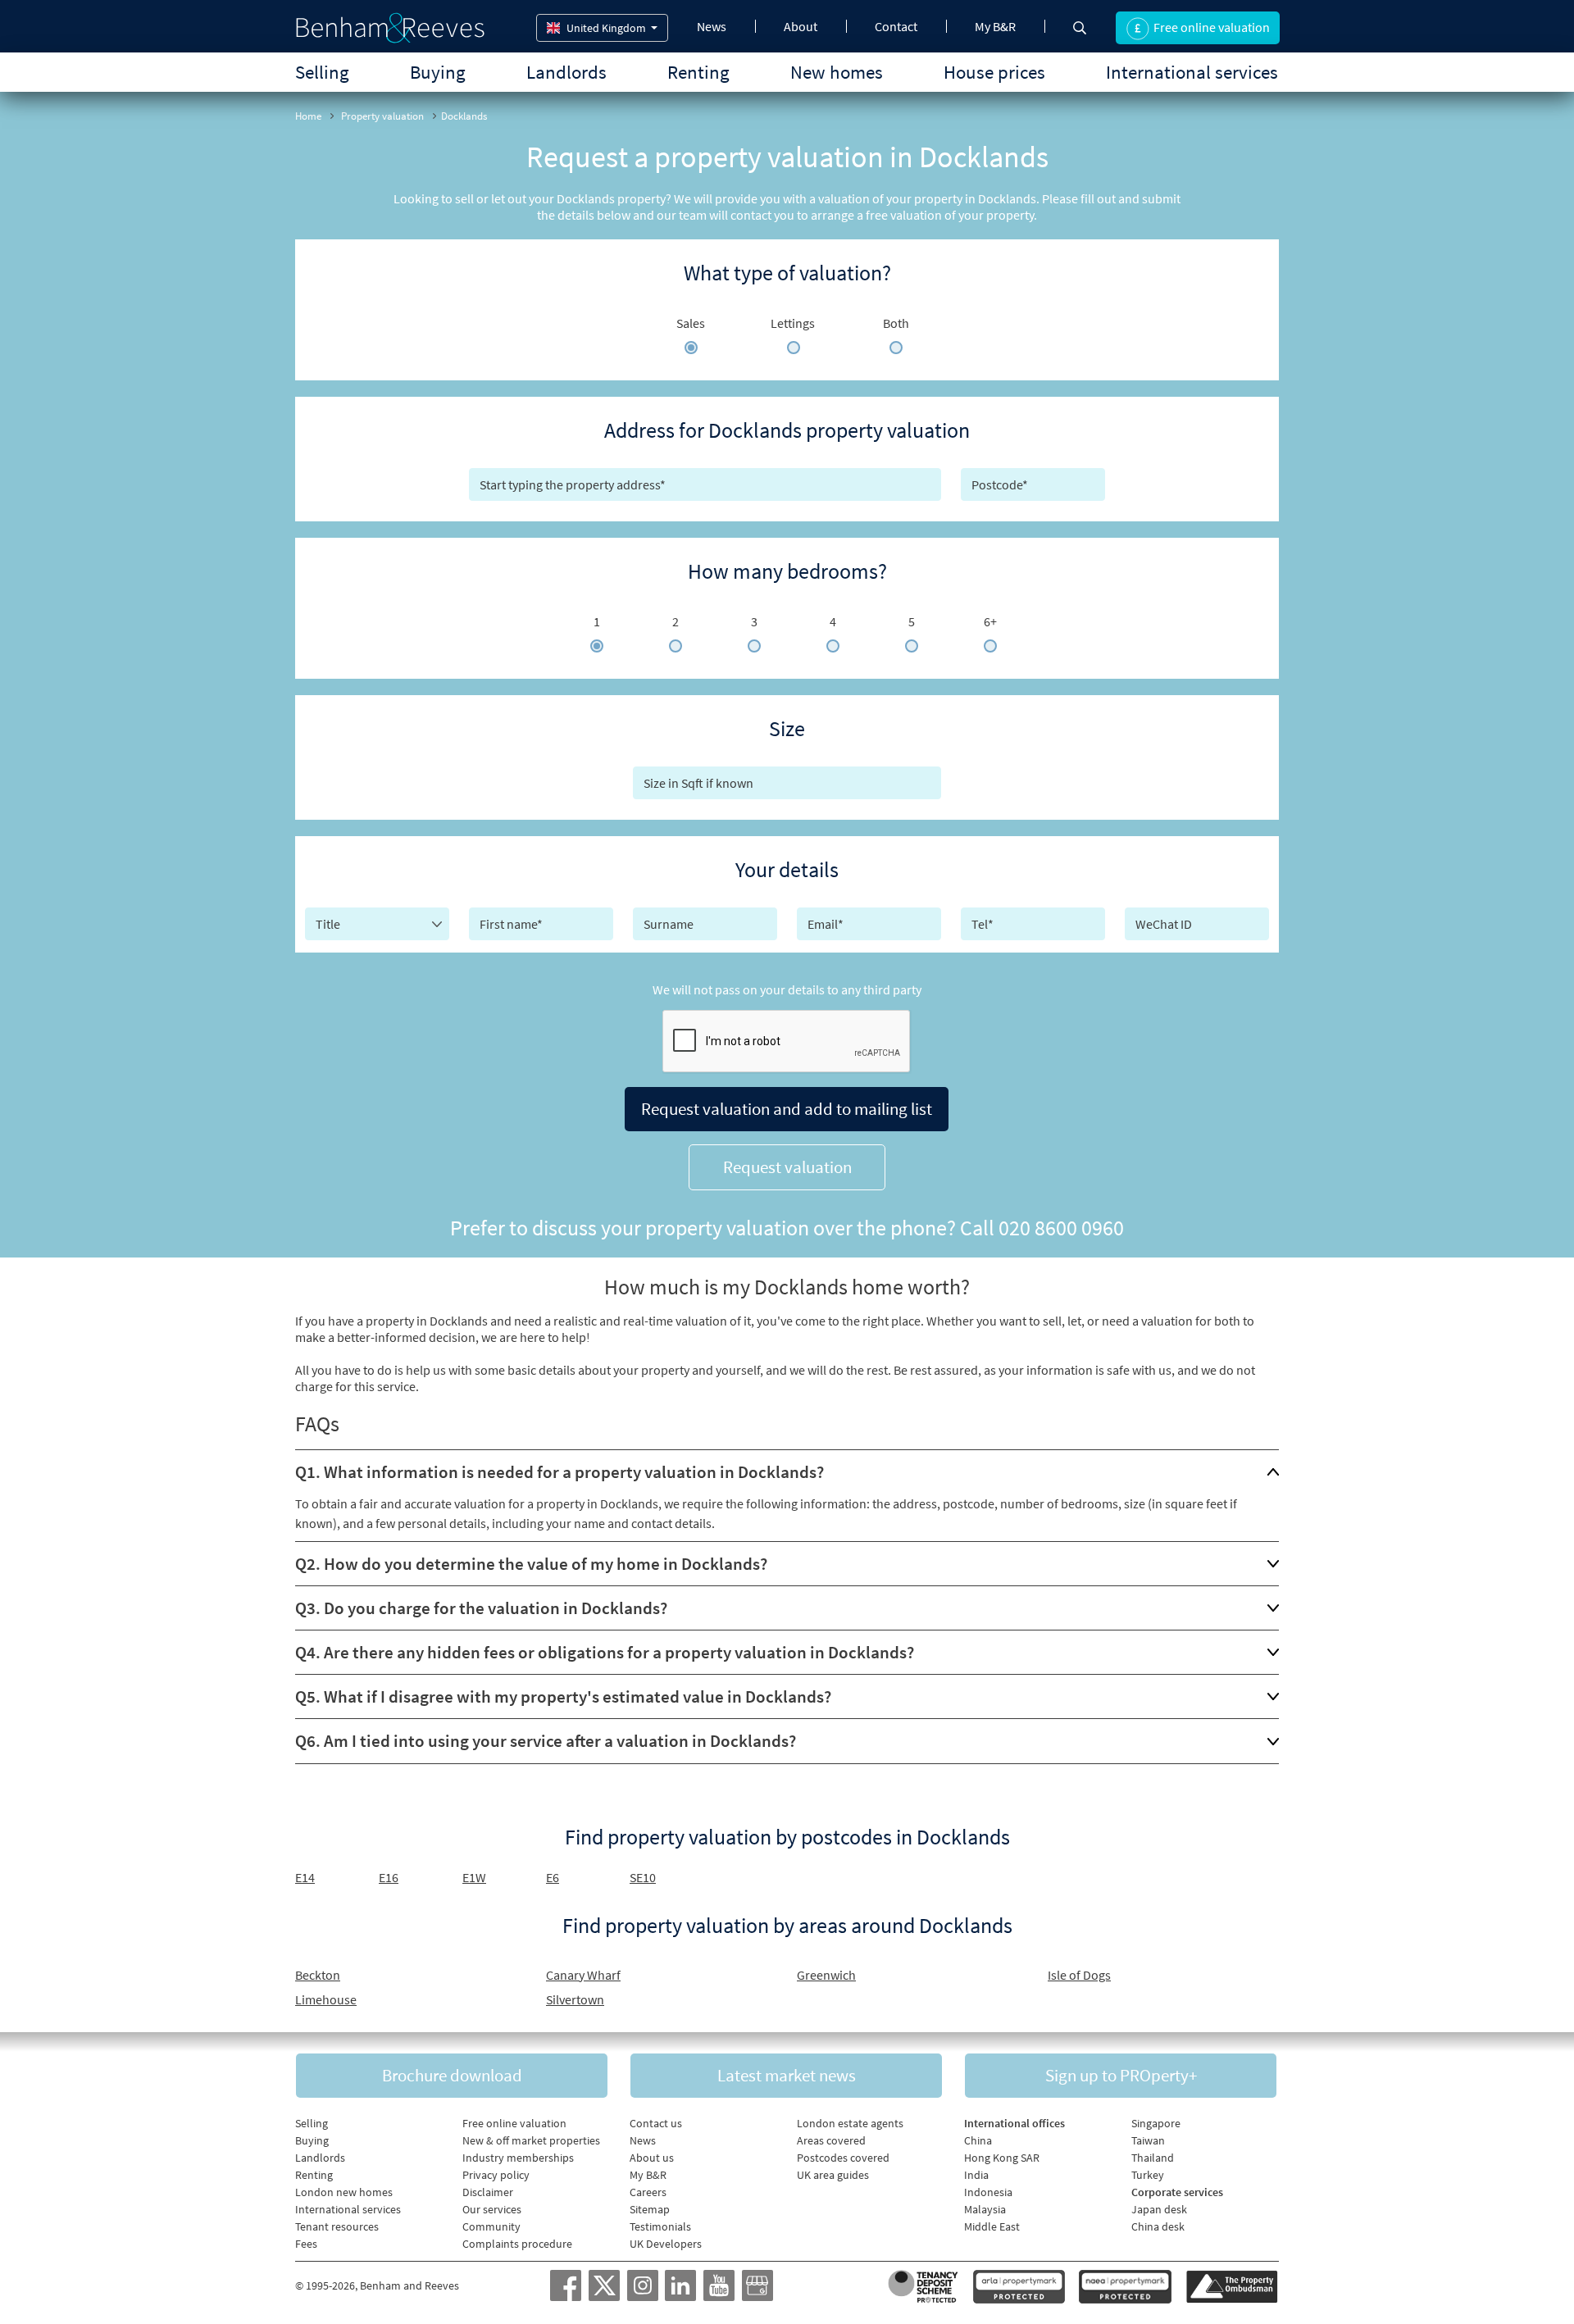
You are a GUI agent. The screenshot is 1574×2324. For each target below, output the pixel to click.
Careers (648, 2192)
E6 (553, 1877)
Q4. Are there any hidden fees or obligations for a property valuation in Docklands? (605, 1652)
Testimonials (660, 2226)
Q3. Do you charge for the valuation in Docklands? (481, 1608)
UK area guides (833, 2175)
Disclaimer (488, 2192)
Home (308, 116)
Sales (691, 323)
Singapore (1156, 2123)
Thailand (1153, 2158)
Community (491, 2226)
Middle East (992, 2226)
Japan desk (1159, 2209)
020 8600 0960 (1061, 1228)
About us (652, 2158)
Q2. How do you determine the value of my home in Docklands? (531, 1564)
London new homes (344, 2192)
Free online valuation (514, 2123)
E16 (389, 1877)
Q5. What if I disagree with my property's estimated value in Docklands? (563, 1696)
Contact (896, 26)
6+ (990, 621)
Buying (438, 72)
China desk (1158, 2226)
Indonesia (988, 2192)
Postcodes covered (843, 2158)
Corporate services (1177, 2192)
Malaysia (985, 2209)
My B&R (995, 26)
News (712, 26)
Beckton (318, 1975)
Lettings (793, 323)
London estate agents (850, 2123)
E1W (474, 1877)
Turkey (1148, 2175)
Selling (322, 72)
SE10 (643, 1877)
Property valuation (382, 116)
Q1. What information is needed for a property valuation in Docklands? (560, 1472)
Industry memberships (518, 2158)
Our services (492, 2209)
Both (896, 323)
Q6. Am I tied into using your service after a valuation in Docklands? (546, 1741)
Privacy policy (496, 2175)
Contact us (656, 2123)
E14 (305, 1877)
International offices (1014, 2123)
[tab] (787, 1472)
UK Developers (666, 2244)
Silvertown (575, 1999)
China (978, 2140)
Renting (698, 72)
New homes (837, 72)
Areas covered (831, 2140)
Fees (306, 2244)
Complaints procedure (517, 2244)
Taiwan (1148, 2140)
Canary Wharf (583, 1975)
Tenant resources (337, 2226)
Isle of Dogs (1079, 1975)
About (801, 26)
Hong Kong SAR (1002, 2158)
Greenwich (826, 1975)
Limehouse (326, 1999)
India (976, 2175)
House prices (994, 72)
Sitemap (650, 2209)
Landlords (566, 72)
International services (1192, 72)
